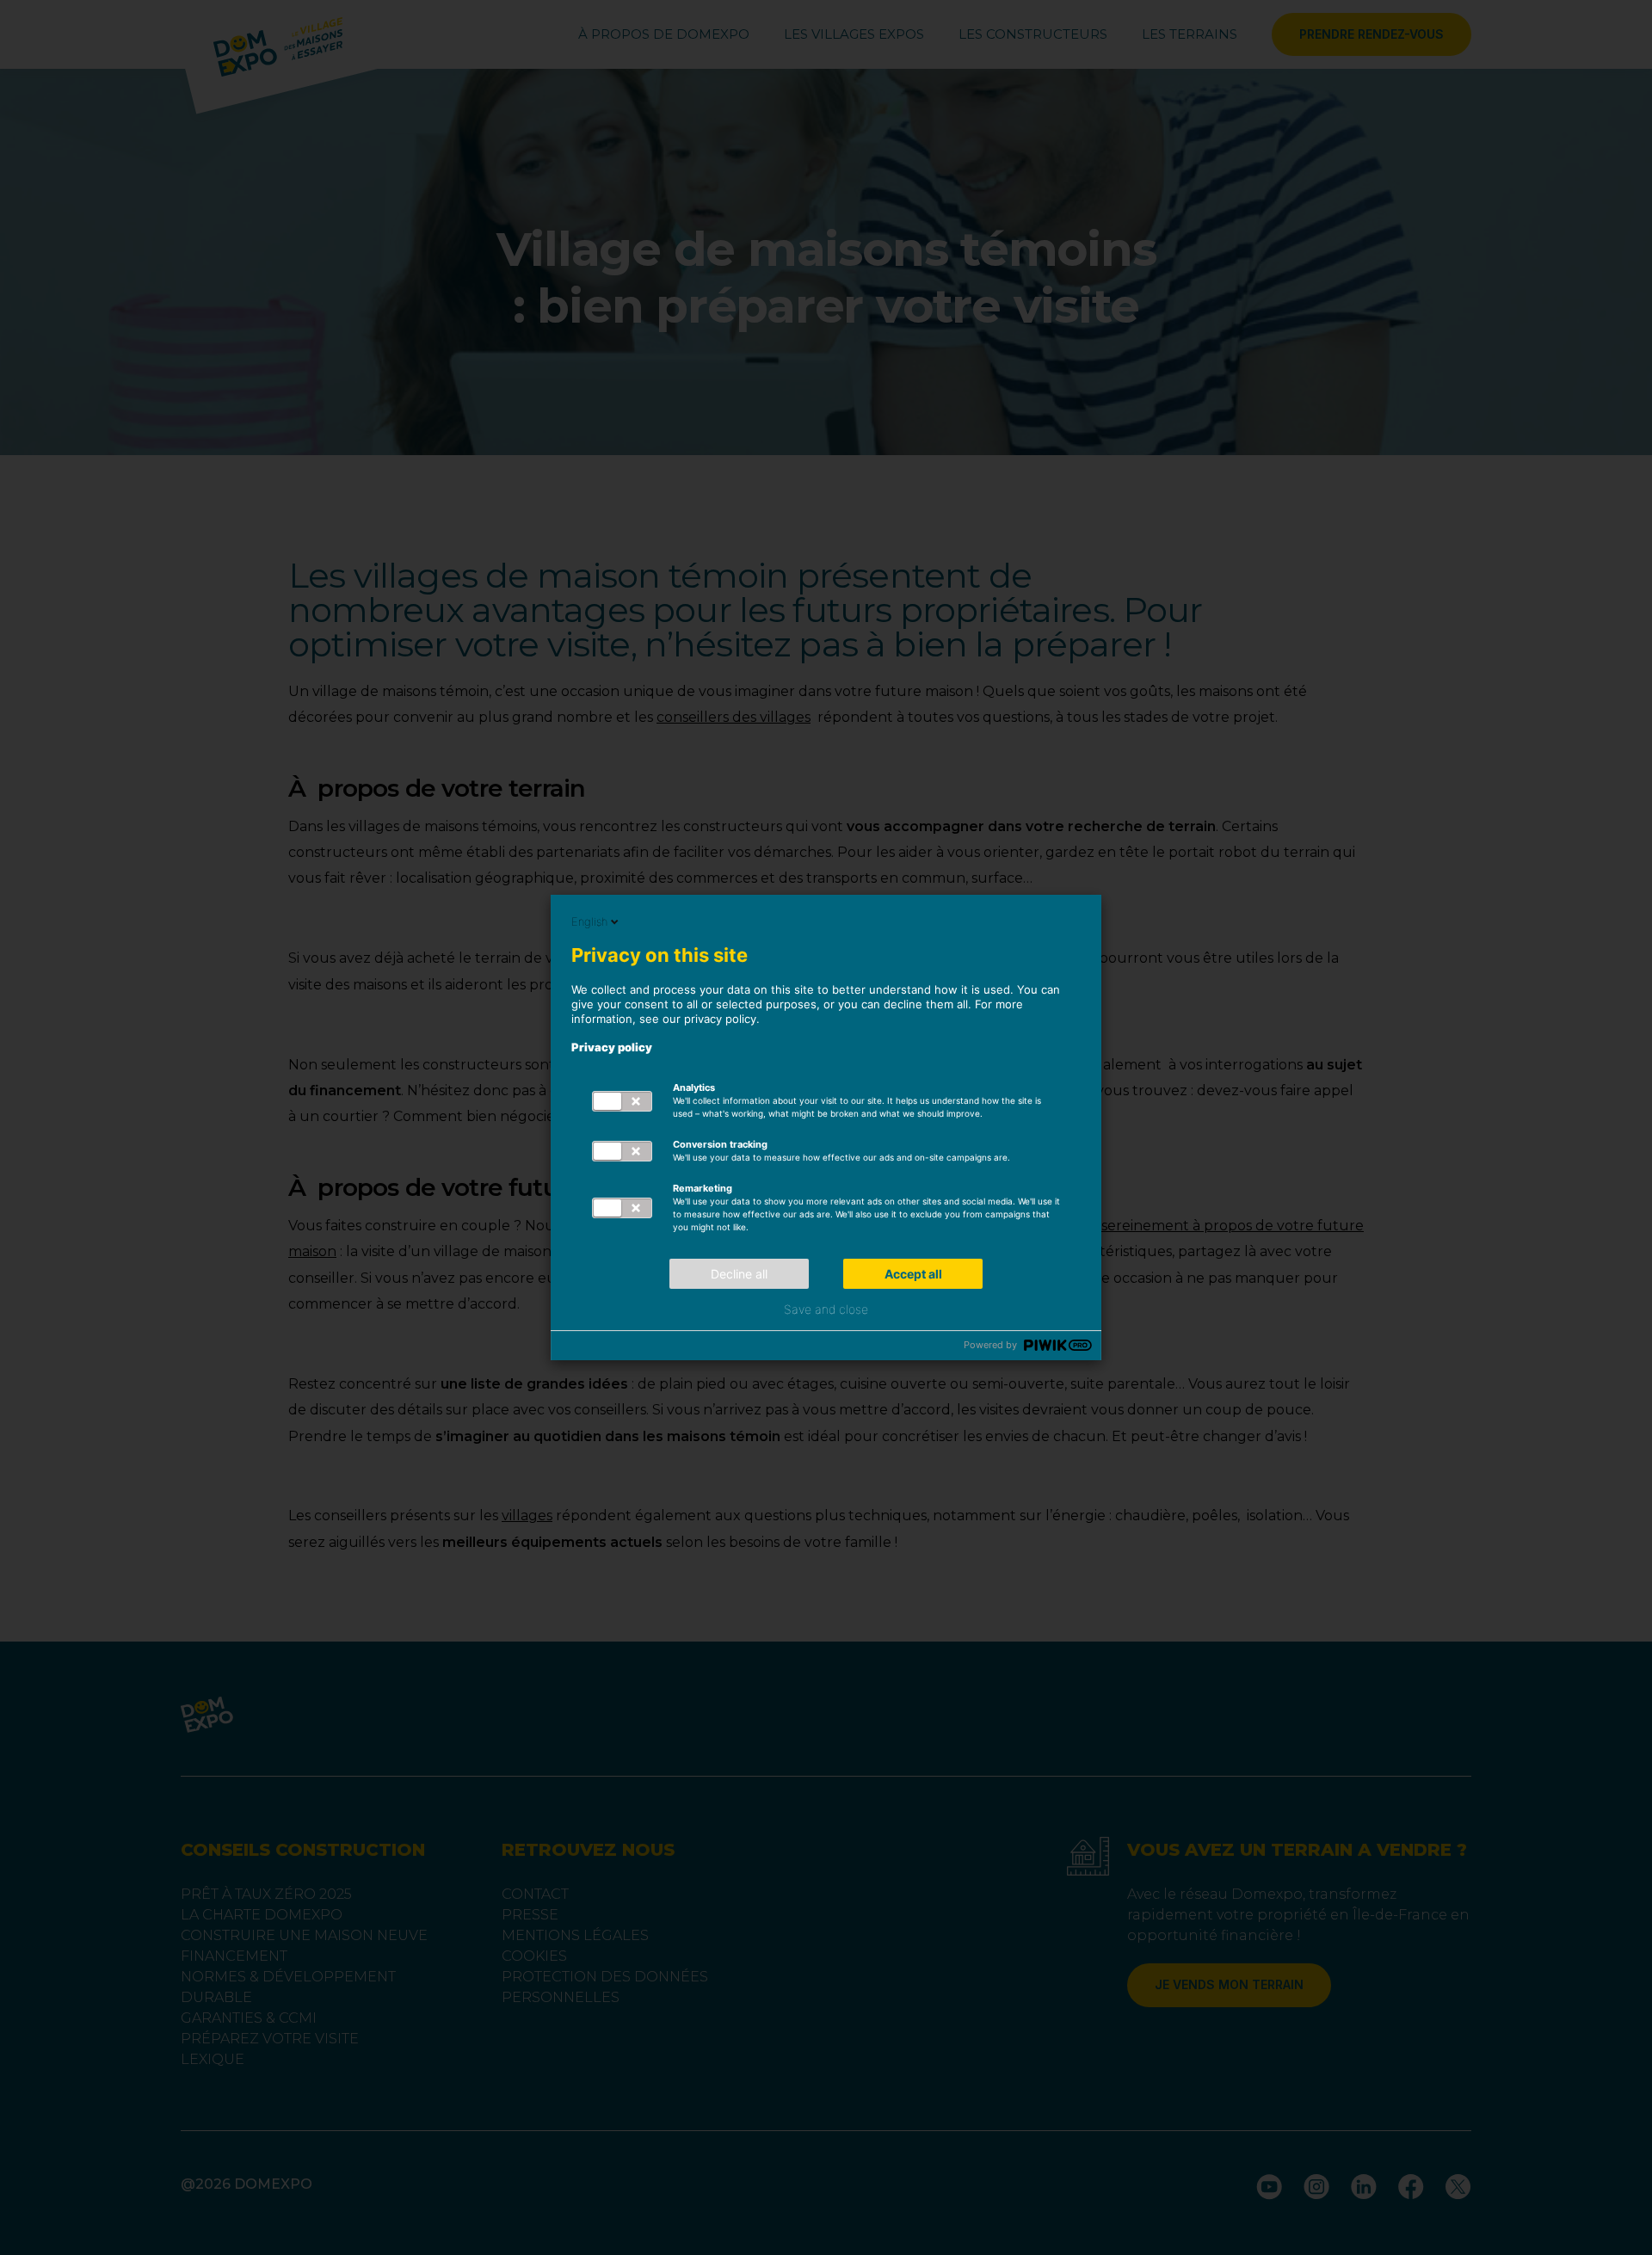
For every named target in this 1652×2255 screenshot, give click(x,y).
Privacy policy (612, 1047)
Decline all (739, 1274)
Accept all (913, 1274)
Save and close (826, 1309)
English (589, 921)
